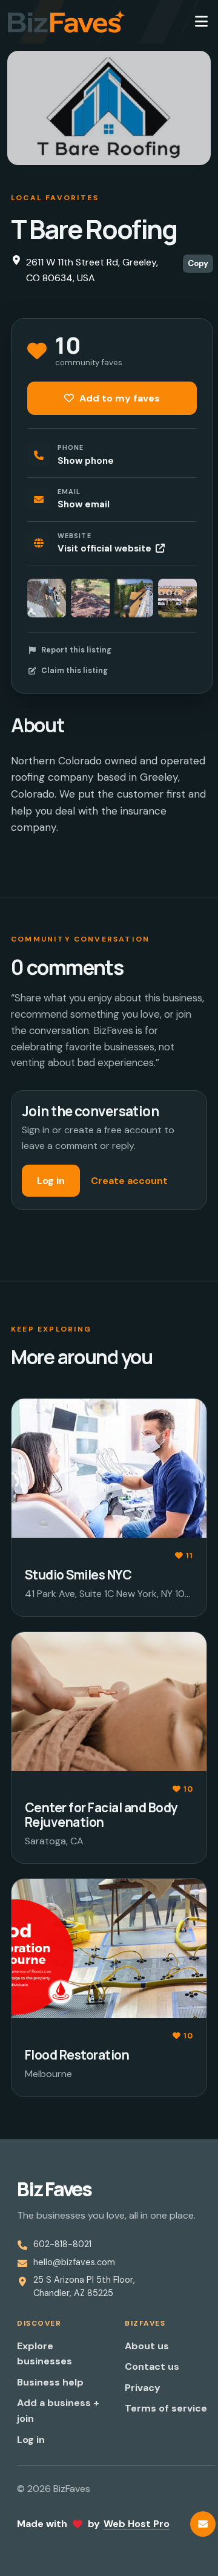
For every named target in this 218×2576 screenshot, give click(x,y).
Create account (129, 1181)
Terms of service (166, 2408)
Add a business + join (58, 2411)
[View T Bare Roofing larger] (47, 598)
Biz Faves (54, 2189)
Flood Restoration (77, 2055)
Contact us (152, 2366)
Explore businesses (45, 2354)
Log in (51, 1181)
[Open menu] (201, 22)
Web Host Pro (137, 2524)
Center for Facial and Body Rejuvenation (101, 1814)
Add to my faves (118, 398)
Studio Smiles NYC (78, 1575)
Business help (50, 2382)
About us (147, 2346)
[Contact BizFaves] (203, 2524)
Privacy (143, 2388)
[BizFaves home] (66, 22)
